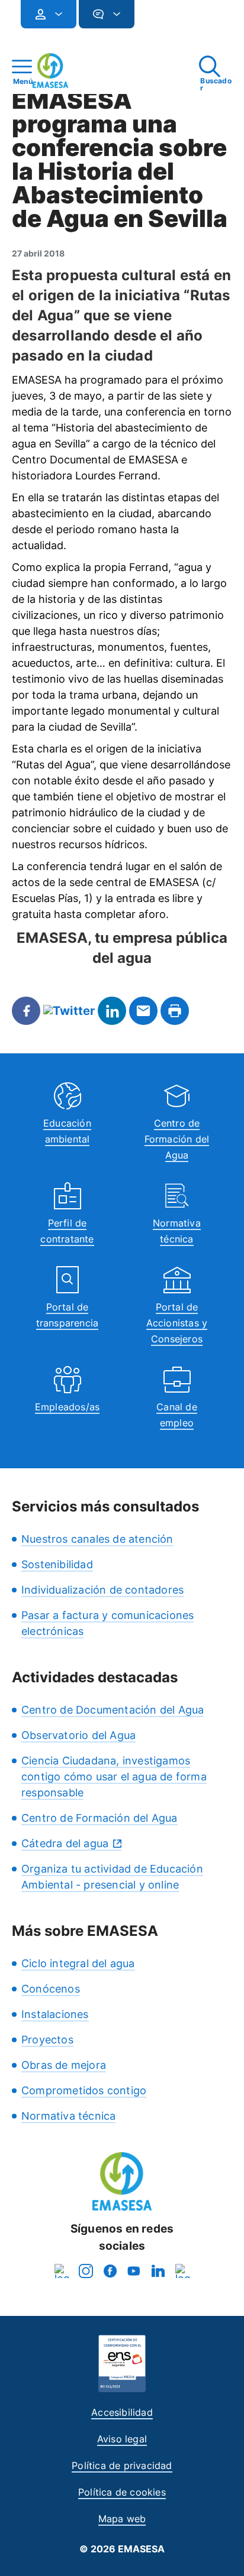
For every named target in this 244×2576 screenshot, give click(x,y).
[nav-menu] (54, 14)
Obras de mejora (64, 2065)
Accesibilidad (122, 2412)
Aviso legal (122, 2439)
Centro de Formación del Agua (177, 1139)
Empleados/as (67, 1407)
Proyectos (47, 2040)
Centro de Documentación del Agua (113, 1710)
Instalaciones (55, 2014)
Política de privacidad (122, 2465)
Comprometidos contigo (84, 2090)
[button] (158, 19)
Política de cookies (122, 2492)
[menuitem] (49, 14)
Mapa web (122, 2519)
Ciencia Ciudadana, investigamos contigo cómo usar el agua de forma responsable (114, 1777)
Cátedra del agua (65, 1843)
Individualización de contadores (102, 1590)
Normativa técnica (68, 2116)
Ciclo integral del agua (78, 1963)
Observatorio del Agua (78, 1735)
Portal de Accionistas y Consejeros (177, 1323)
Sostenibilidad (57, 1564)
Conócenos (51, 1989)
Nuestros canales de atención (97, 1539)
